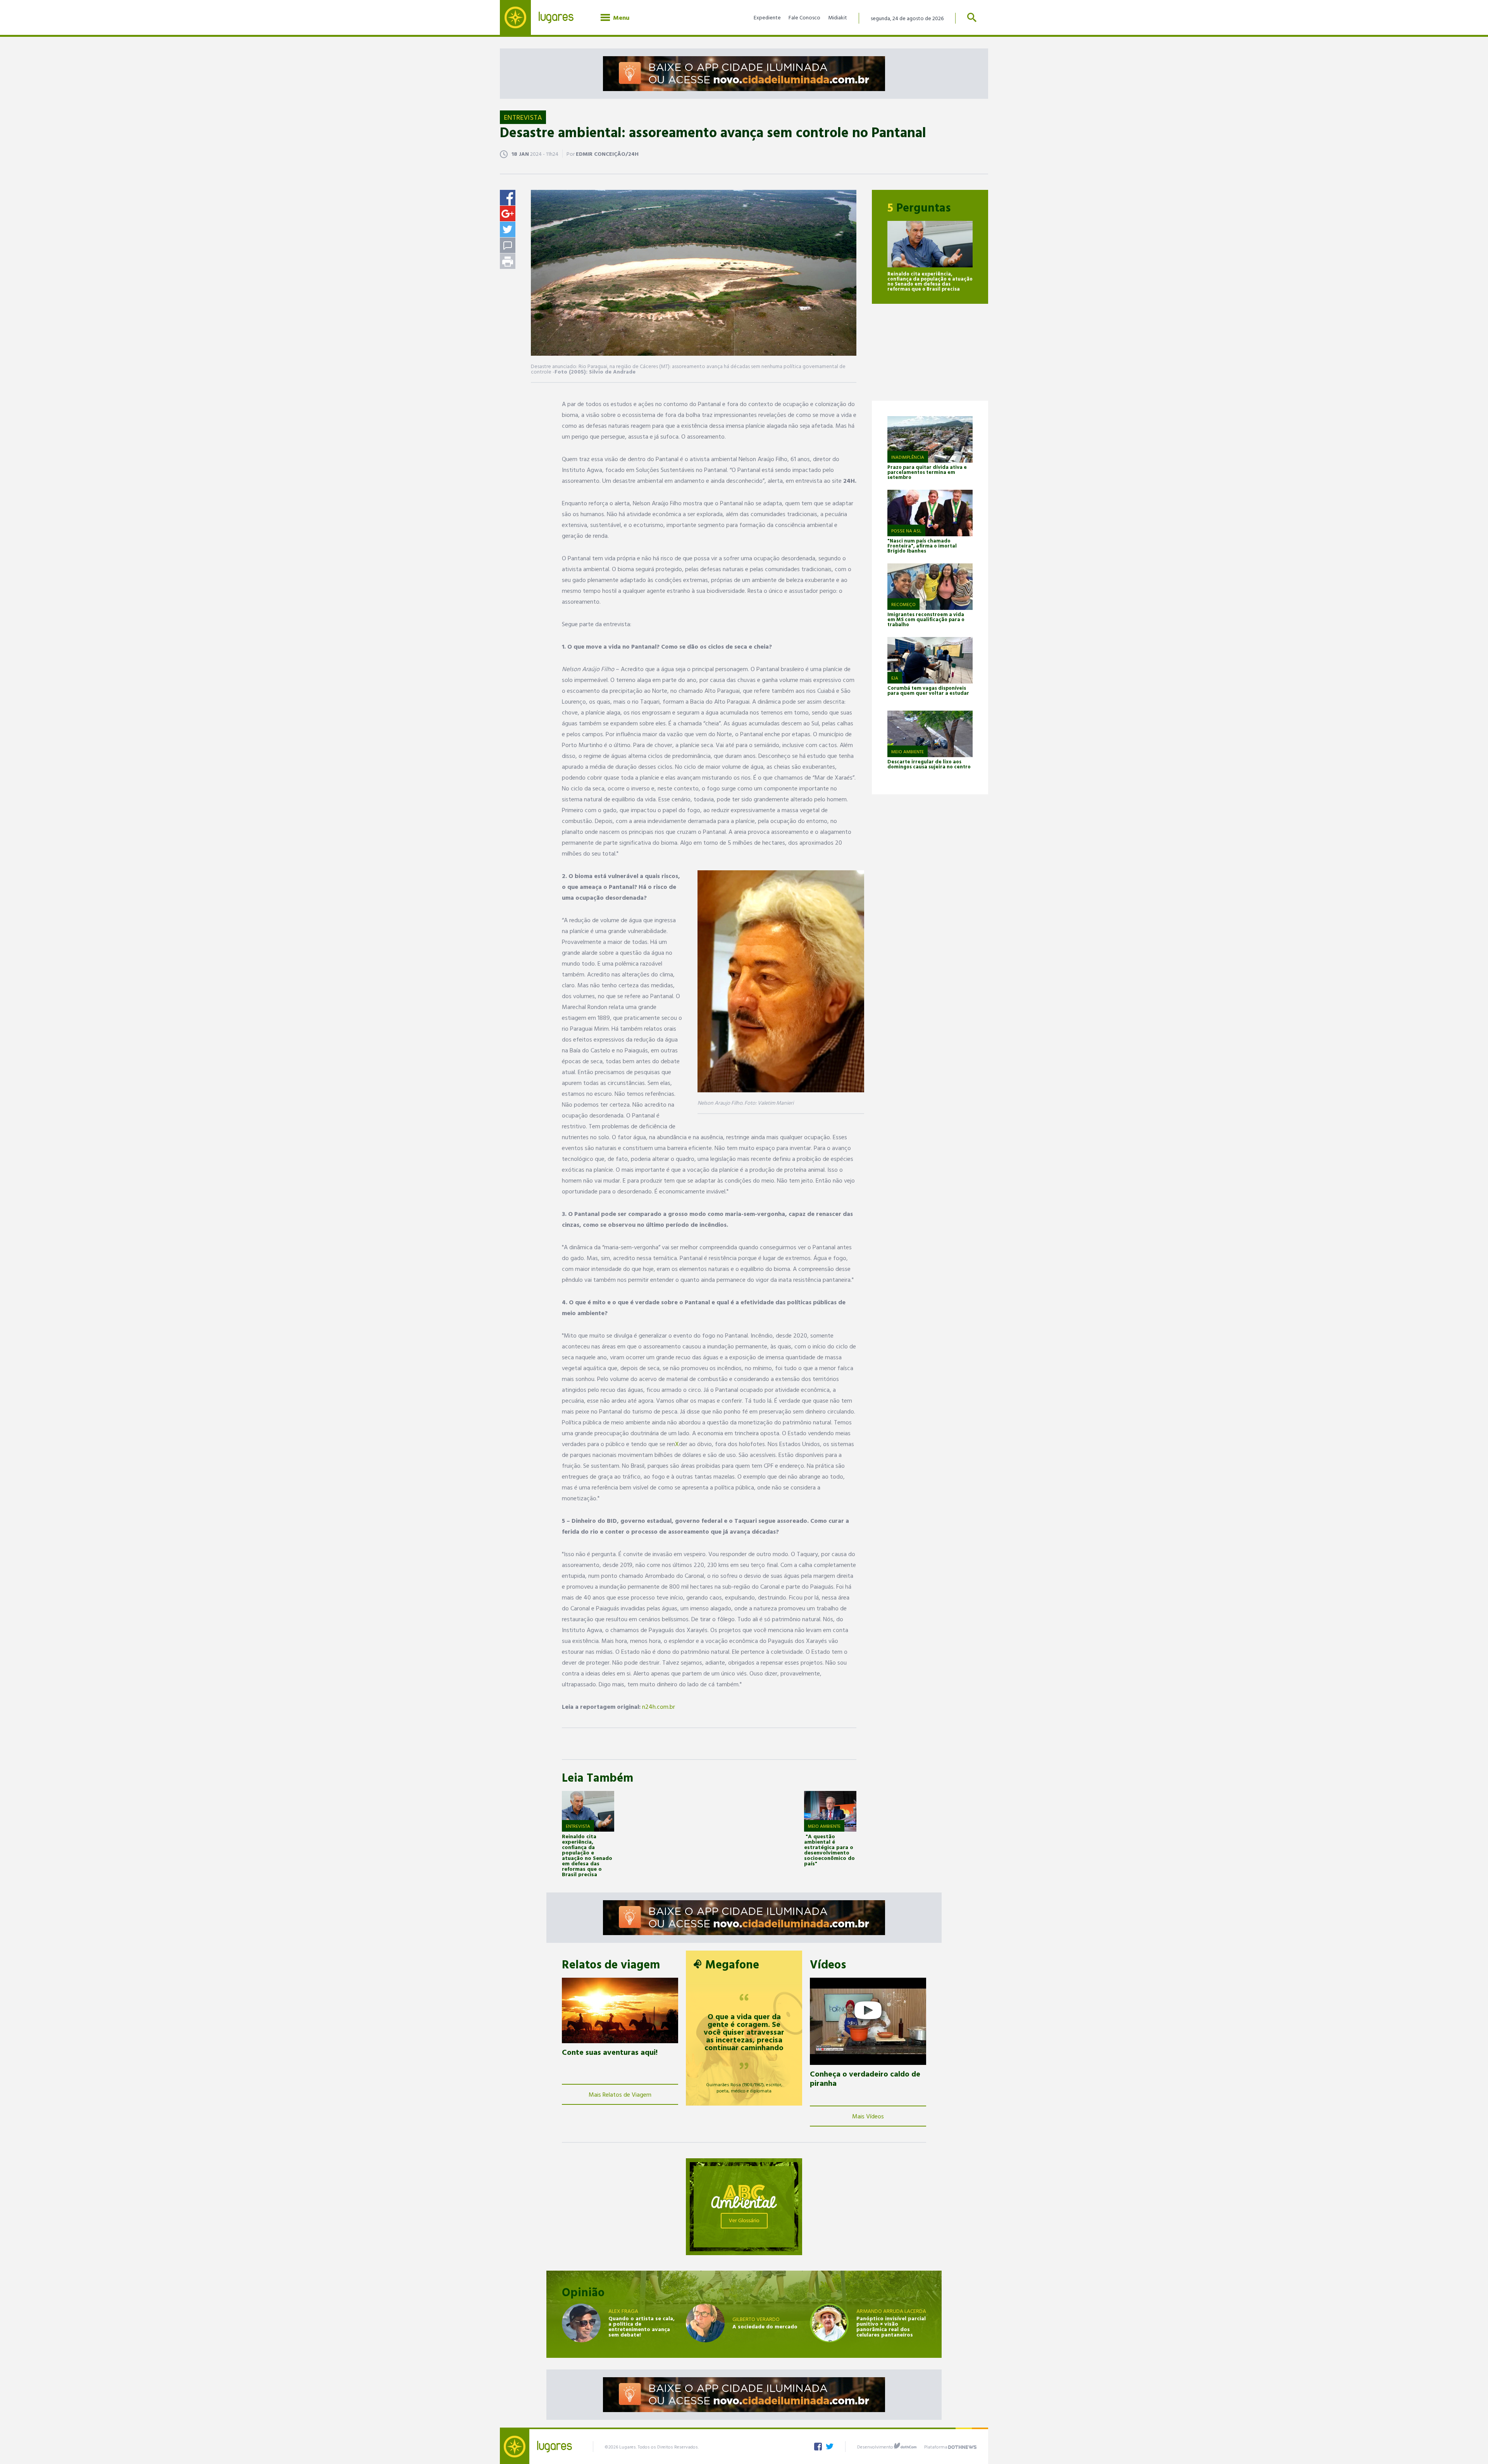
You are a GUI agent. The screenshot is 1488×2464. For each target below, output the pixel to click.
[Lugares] (542, 17)
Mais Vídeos (868, 2116)
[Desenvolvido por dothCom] (905, 2446)
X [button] (677, 1444)
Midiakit (838, 17)
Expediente (767, 17)
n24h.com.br (659, 1706)
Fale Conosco (804, 17)
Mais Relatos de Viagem (620, 2094)
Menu (620, 17)
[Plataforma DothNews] (962, 2446)
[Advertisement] (930, 352)
